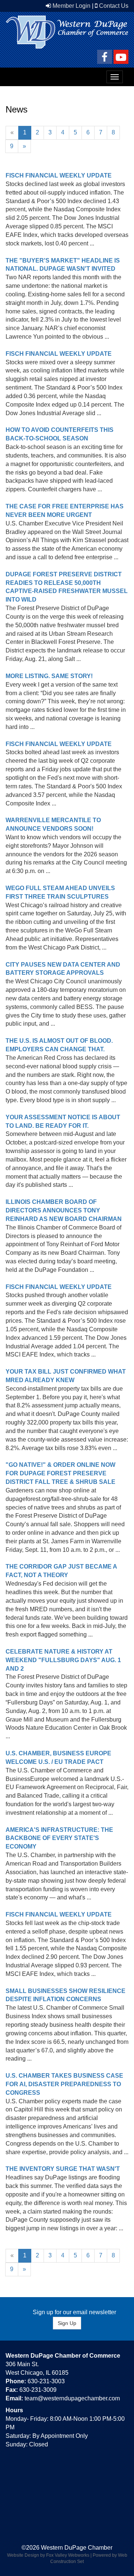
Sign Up (67, 2323)
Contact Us (114, 6)
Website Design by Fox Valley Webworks (48, 2555)
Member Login (71, 6)
